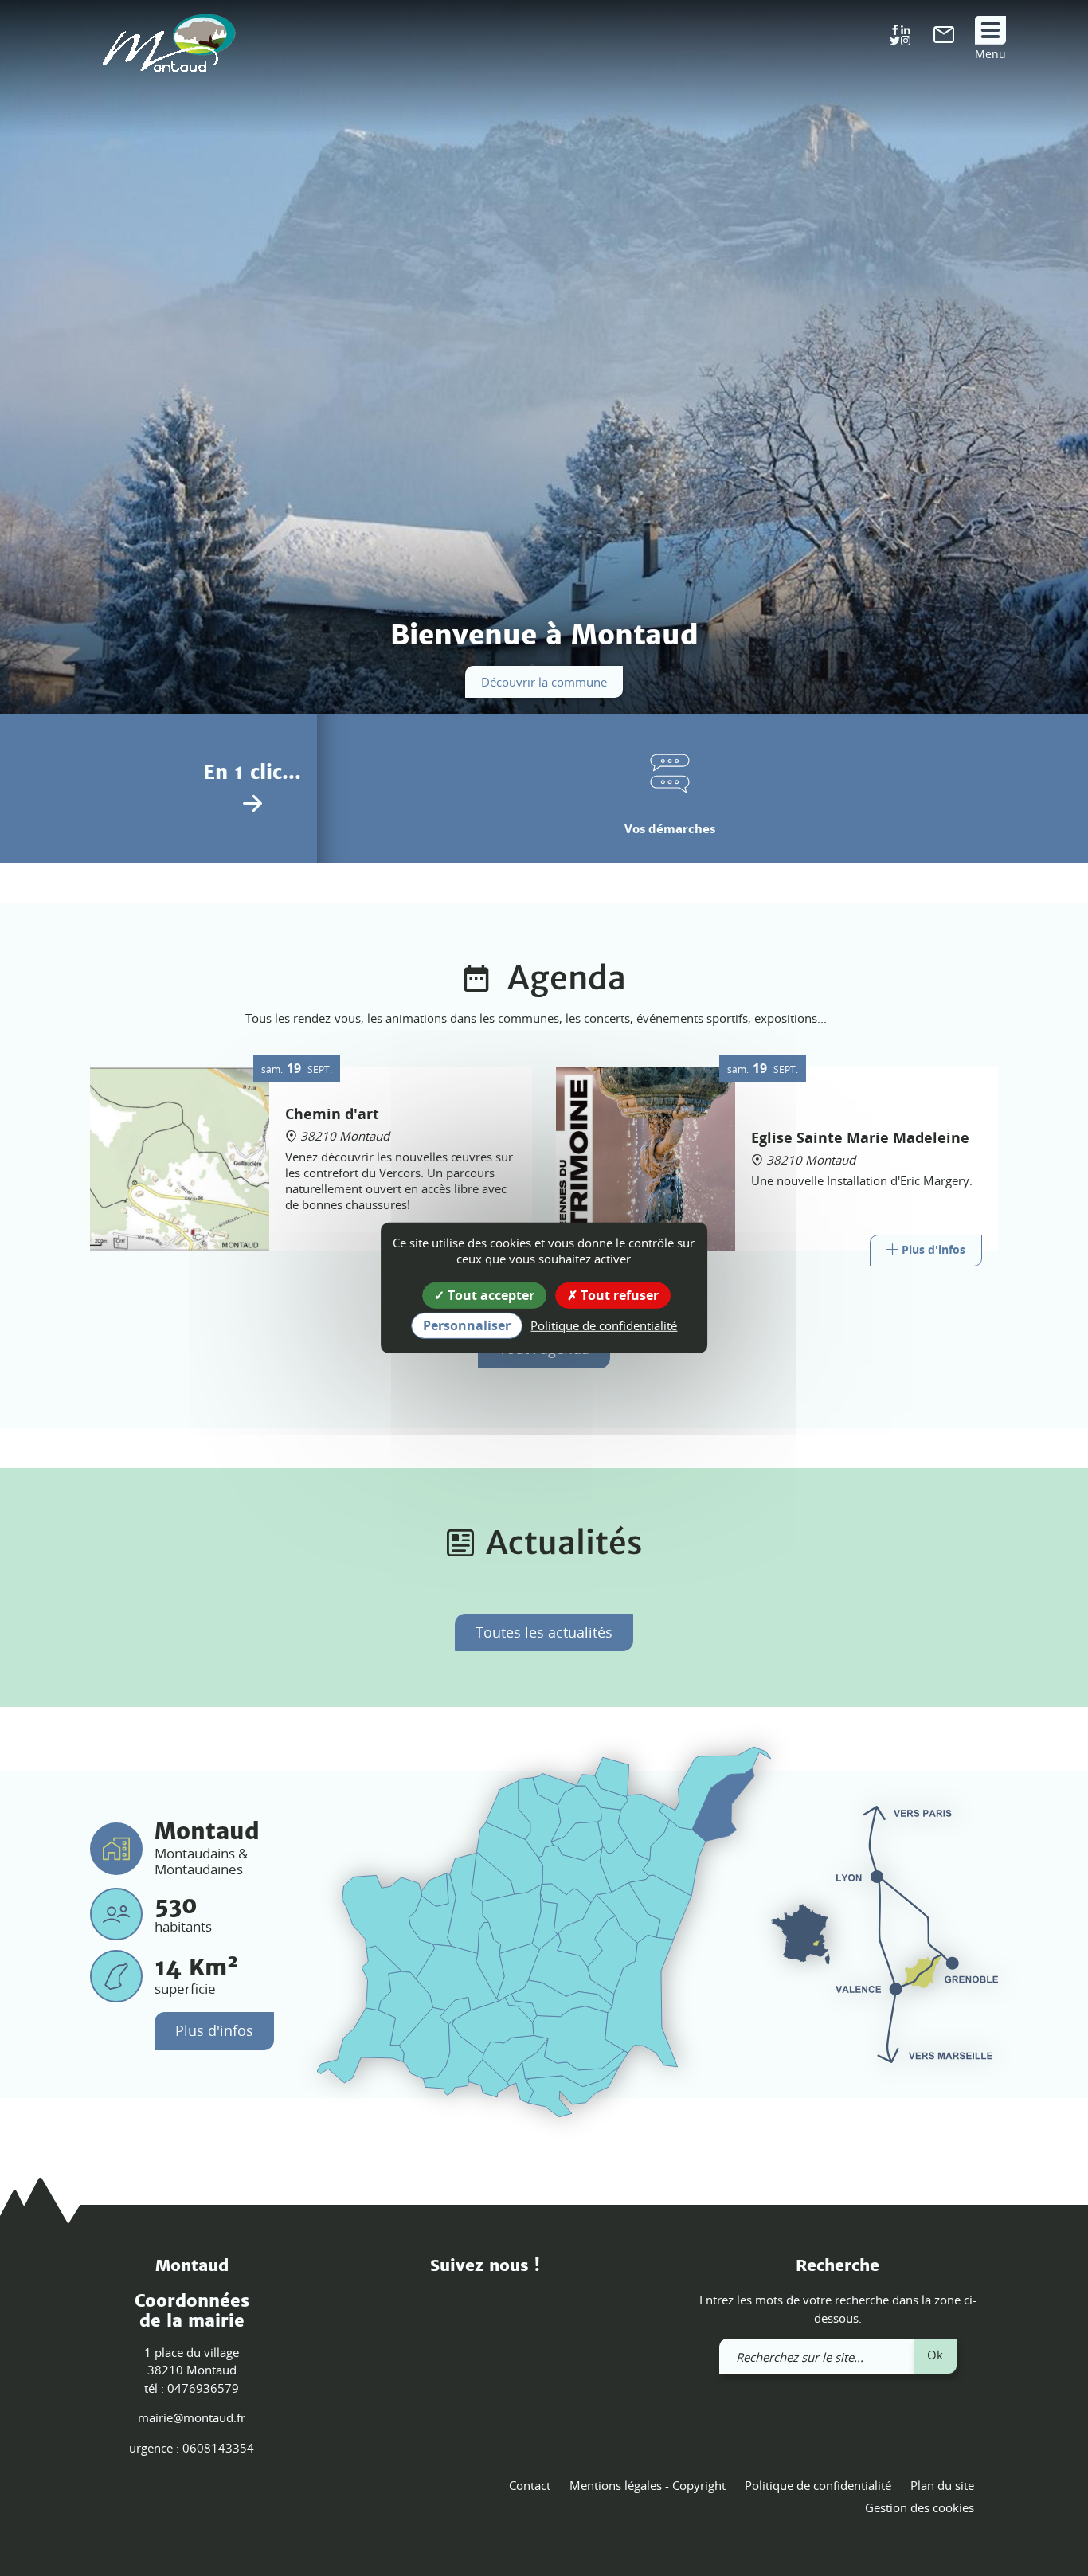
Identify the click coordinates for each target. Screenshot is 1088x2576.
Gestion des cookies (920, 2507)
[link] (944, 38)
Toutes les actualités (544, 1632)
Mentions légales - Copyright (648, 2485)
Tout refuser (618, 1295)
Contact (530, 2485)
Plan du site (942, 2485)
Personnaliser (467, 1325)
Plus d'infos (214, 2030)
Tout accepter (489, 1295)
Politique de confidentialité (818, 2485)
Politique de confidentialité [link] (604, 1325)
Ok (935, 2355)
